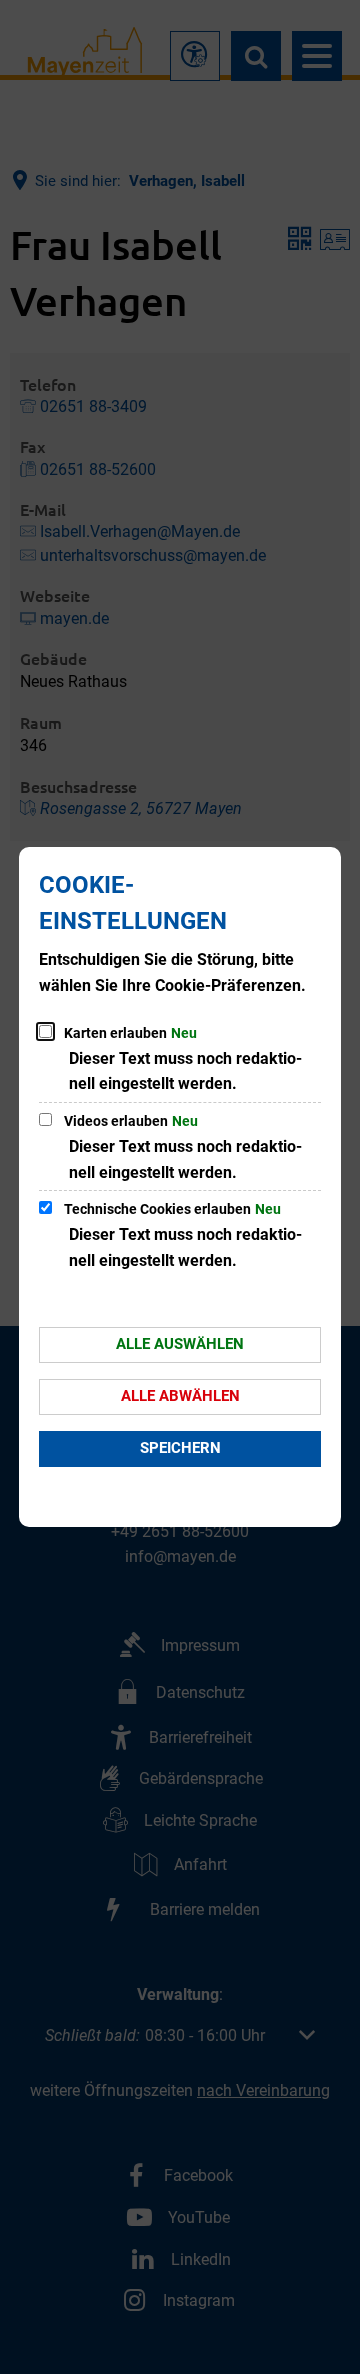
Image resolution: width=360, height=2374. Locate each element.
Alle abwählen (180, 1396)
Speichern (180, 1448)
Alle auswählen (180, 1344)
